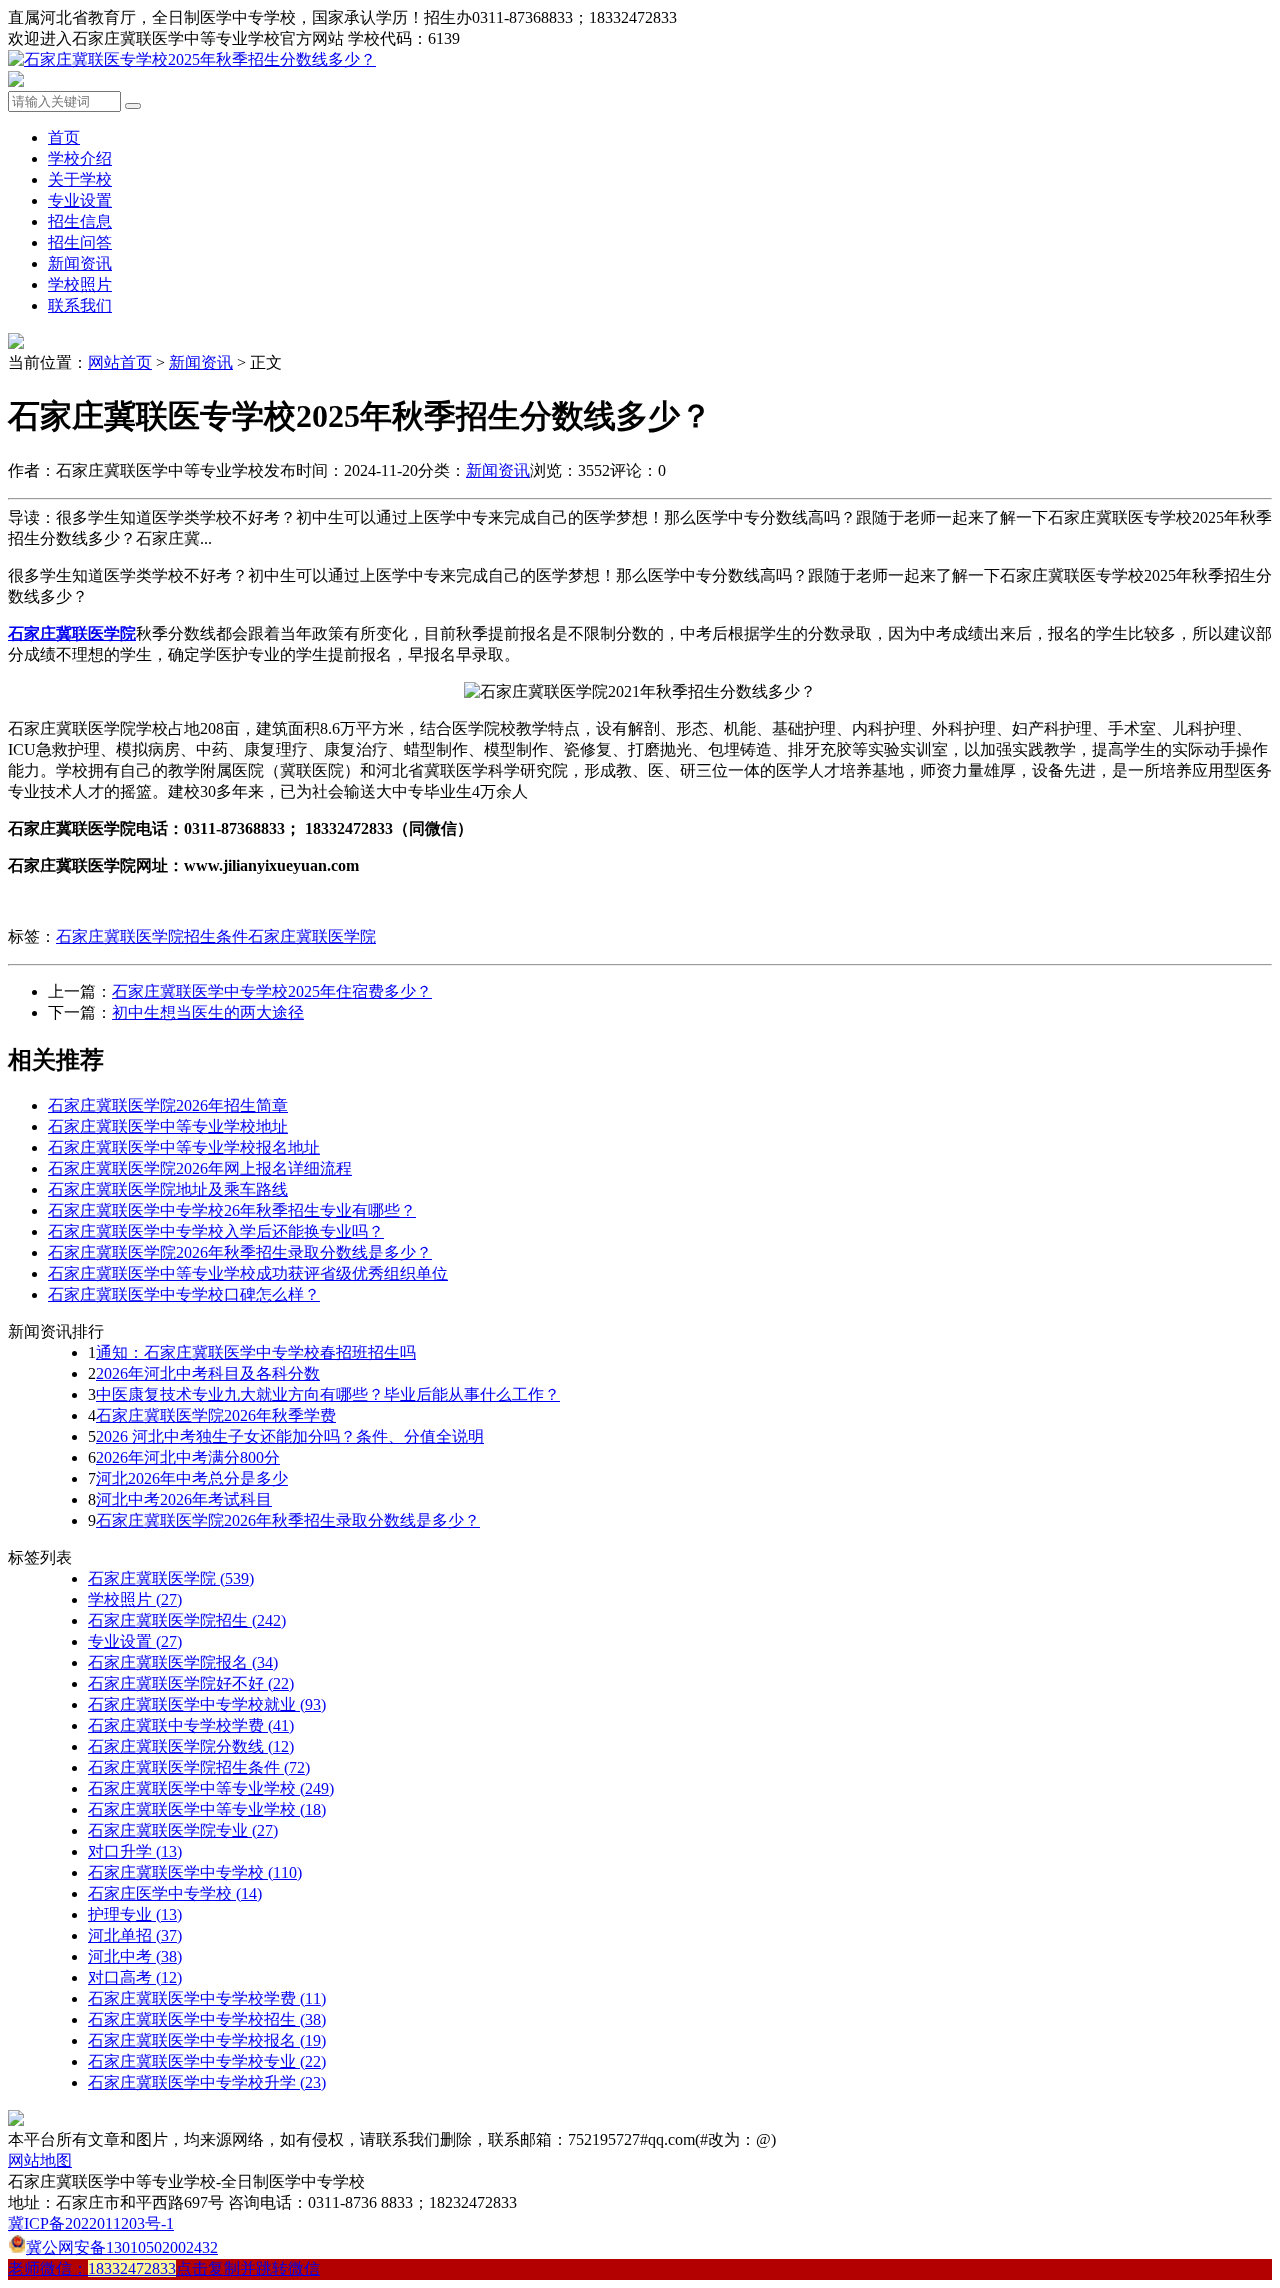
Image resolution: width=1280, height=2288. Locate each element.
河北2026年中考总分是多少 (192, 1478)
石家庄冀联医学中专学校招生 (207, 2019)
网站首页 (120, 362)
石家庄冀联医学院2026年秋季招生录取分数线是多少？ (240, 1252)
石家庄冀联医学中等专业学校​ (207, 1809)
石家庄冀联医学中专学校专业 (207, 2061)
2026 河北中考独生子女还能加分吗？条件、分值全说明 (290, 1436)
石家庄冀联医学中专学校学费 (207, 1998)
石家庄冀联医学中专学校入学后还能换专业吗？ (216, 1231)
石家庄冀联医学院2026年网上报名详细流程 (200, 1168)
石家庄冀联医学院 (312, 936)
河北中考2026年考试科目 (184, 1499)
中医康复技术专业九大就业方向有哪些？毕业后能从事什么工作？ (328, 1394)
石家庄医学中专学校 (175, 1893)
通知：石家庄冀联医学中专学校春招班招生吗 (256, 1352)
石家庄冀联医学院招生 (187, 1620)
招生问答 (80, 242)
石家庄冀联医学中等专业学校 (211, 1788)
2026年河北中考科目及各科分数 (208, 1373)
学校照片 (80, 284)
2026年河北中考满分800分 (188, 1457)
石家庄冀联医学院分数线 (191, 1746)
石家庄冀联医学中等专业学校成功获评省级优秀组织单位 (248, 1273)
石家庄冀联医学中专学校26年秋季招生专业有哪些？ (232, 1210)
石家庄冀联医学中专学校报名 (207, 2040)
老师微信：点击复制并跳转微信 (164, 2268)
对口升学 (135, 1851)
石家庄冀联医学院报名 (183, 1662)
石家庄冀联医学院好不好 (191, 1683)
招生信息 (80, 221)
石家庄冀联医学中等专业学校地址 (168, 1126)
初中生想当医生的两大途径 (208, 1012)
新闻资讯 (80, 263)
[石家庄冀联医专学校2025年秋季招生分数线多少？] (192, 59)
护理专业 (135, 1914)
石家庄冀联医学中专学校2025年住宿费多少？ (272, 991)
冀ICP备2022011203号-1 (91, 2223)
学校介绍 (80, 158)
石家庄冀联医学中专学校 (195, 1872)
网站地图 (40, 2160)
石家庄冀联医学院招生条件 (152, 936)
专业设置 (80, 200)
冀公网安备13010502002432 (122, 2247)
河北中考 (135, 1956)
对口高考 (135, 1977)
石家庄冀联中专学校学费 (191, 1725)
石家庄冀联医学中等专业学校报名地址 (184, 1147)
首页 (64, 137)
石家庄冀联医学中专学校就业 (207, 1704)
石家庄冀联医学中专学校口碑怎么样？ (184, 1294)
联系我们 (80, 305)
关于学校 (80, 179)
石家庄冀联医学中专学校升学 (207, 2082)
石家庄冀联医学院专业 (183, 1830)
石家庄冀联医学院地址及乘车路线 (168, 1189)
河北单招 (135, 1935)
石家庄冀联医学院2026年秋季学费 (216, 1415)
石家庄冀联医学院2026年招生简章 (168, 1105)
